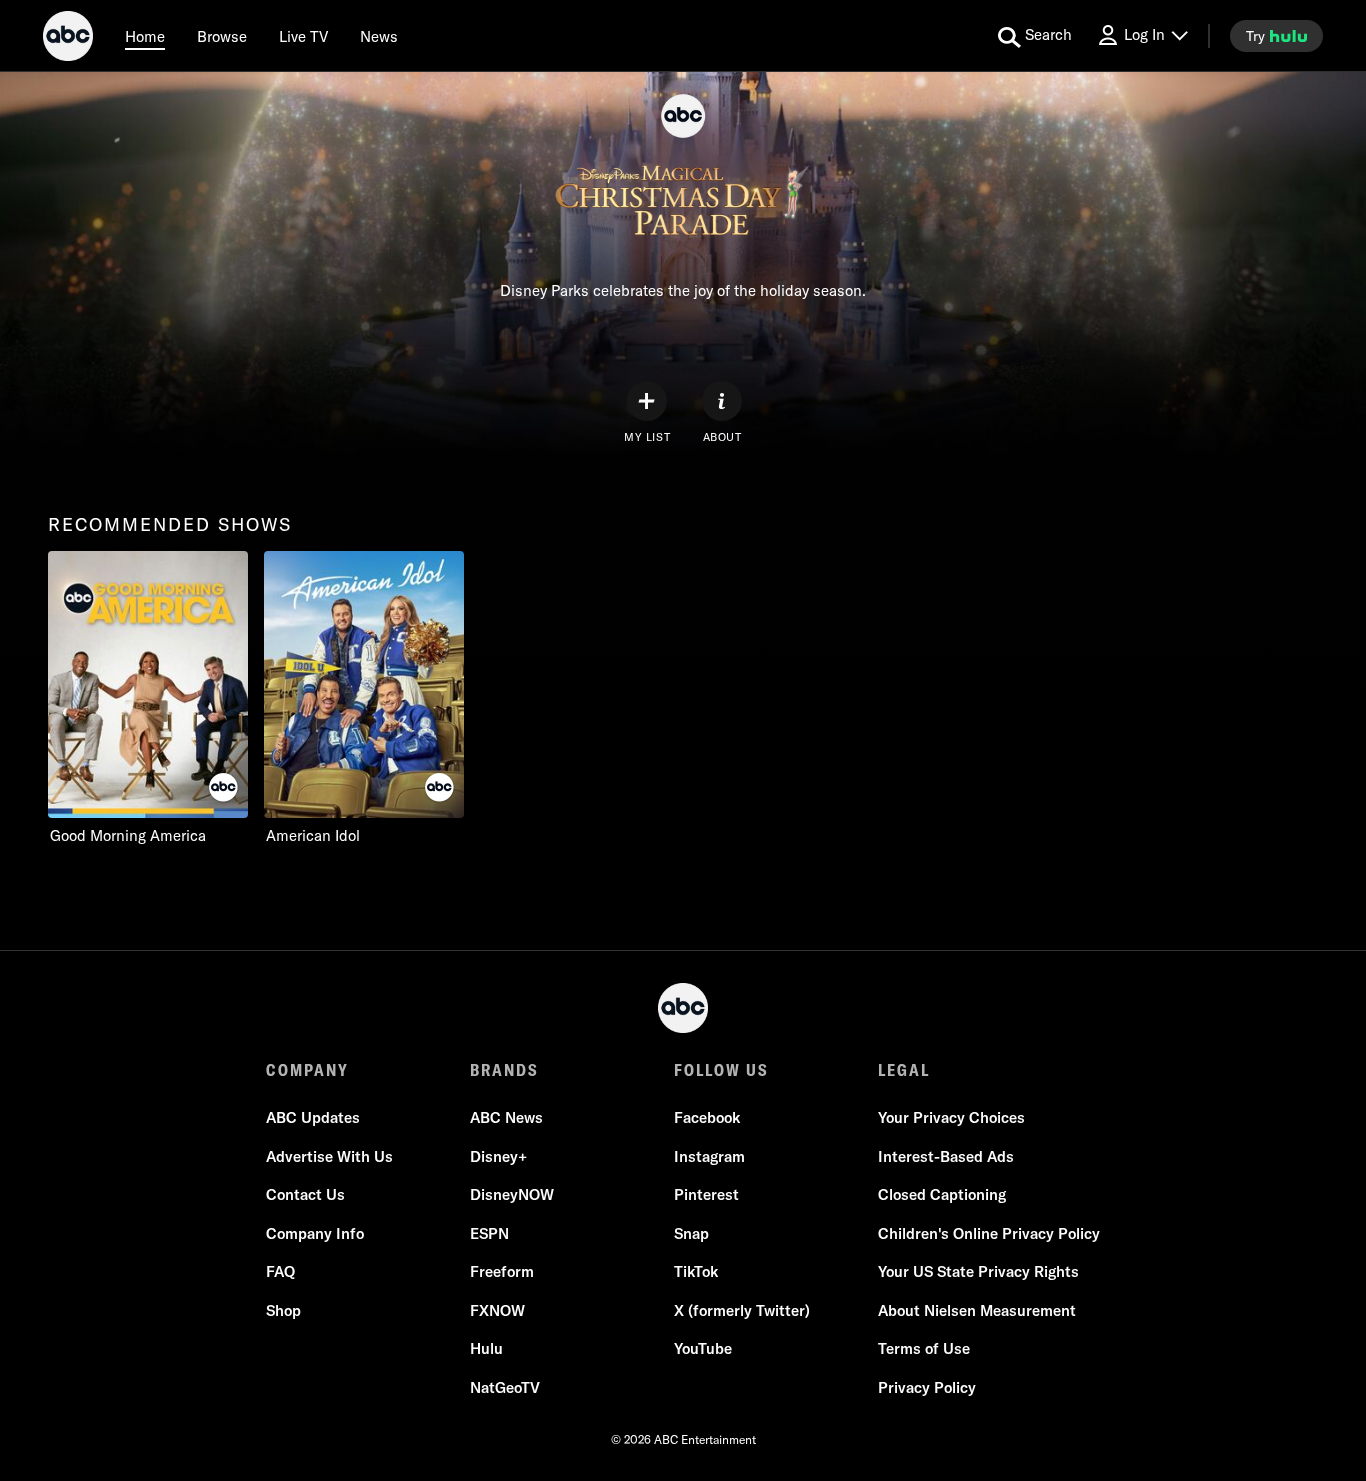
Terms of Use (924, 1348)
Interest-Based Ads (946, 1156)
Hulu (486, 1348)
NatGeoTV (505, 1387)
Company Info (315, 1233)
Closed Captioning (942, 1194)
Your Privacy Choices (951, 1117)
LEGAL (904, 1070)
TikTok (696, 1271)
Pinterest (706, 1194)
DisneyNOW (512, 1194)
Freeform (502, 1271)
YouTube (703, 1348)
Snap (691, 1233)
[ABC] (68, 39)
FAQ (280, 1271)
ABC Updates (313, 1117)
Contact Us (305, 1194)
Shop (283, 1310)
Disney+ (498, 1156)
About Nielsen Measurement (977, 1310)
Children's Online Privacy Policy (989, 1233)
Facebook (707, 1117)
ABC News (506, 1117)
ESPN (489, 1233)
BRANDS (504, 1070)
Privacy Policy (927, 1387)
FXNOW (497, 1310)
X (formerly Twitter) (742, 1310)
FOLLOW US (721, 1070)
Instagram (709, 1156)
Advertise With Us (329, 1156)
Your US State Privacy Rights (978, 1271)
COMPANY (307, 1070)
